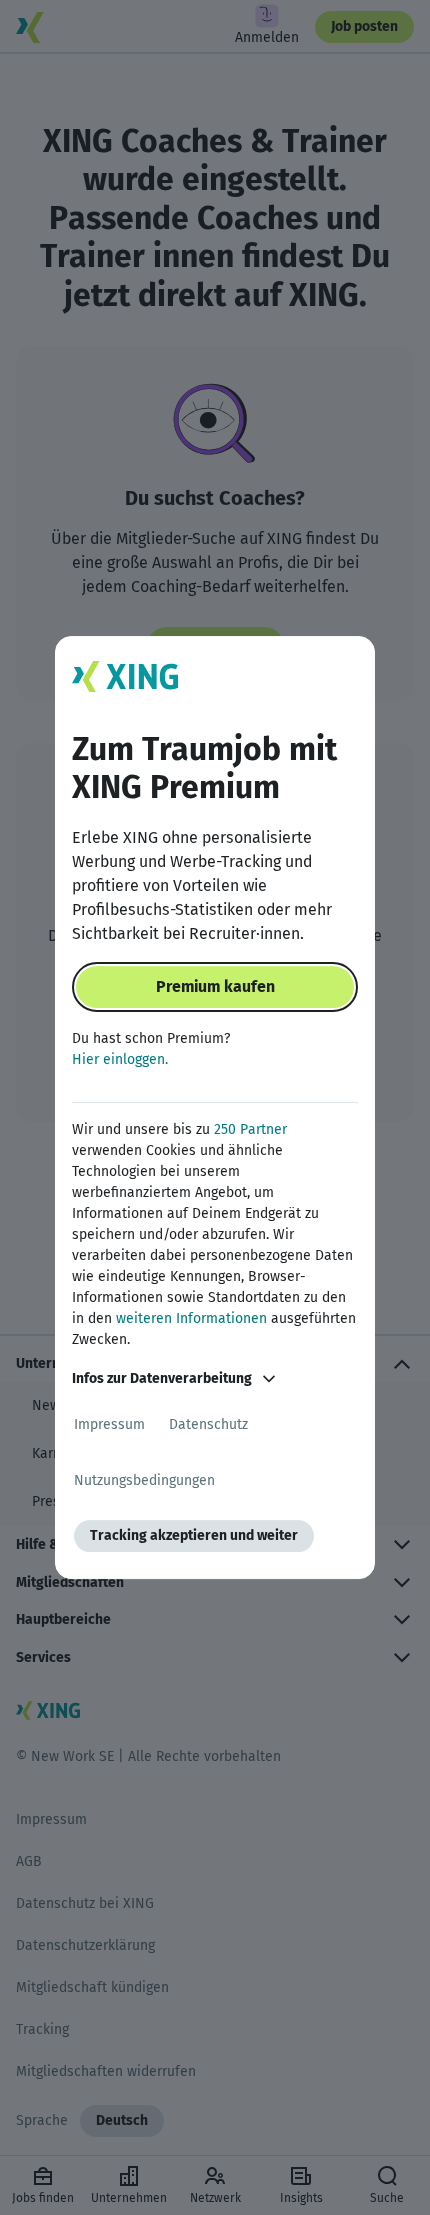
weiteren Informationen (191, 1318)
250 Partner (250, 1129)
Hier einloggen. (120, 1059)
